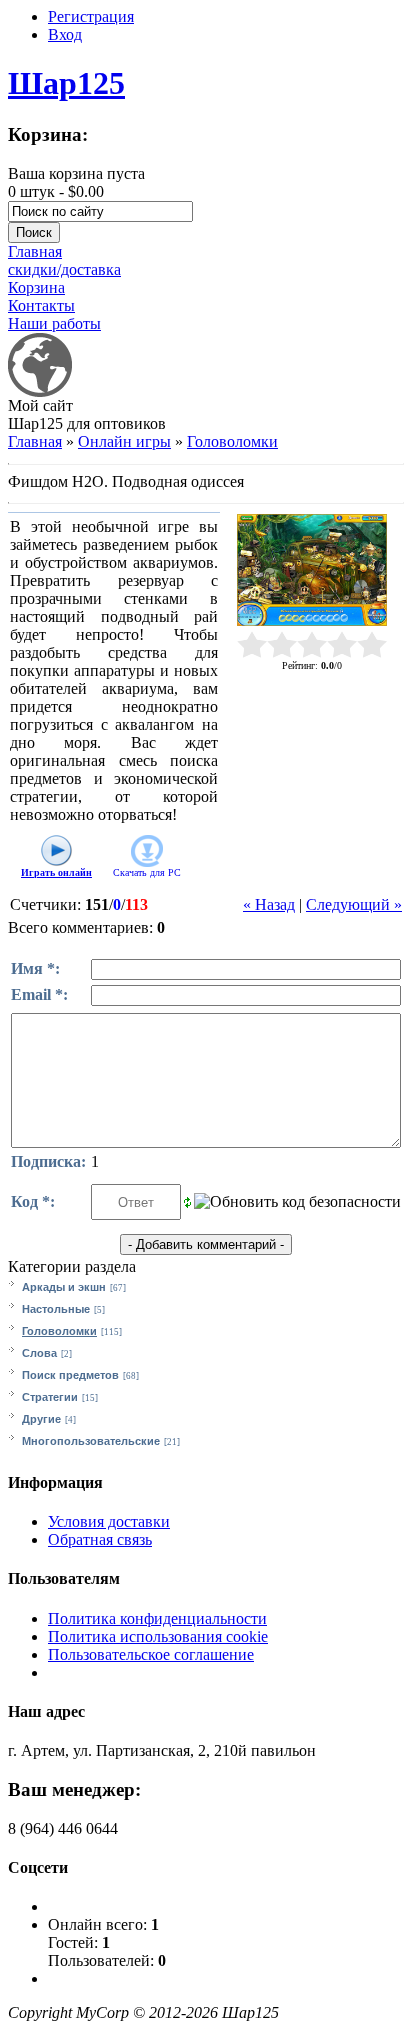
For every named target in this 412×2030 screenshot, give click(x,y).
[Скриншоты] (312, 570)
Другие (41, 1419)
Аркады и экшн (64, 1287)
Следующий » (354, 904)
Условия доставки (109, 1521)
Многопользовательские (91, 1441)
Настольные (56, 1309)
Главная (35, 441)
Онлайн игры (124, 441)
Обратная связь (100, 1539)
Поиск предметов (70, 1375)
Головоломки (232, 441)
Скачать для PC (147, 872)
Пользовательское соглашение (151, 1654)
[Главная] (40, 391)
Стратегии (50, 1397)
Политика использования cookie (158, 1636)
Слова (39, 1353)
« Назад (269, 904)
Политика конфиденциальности (157, 1618)
